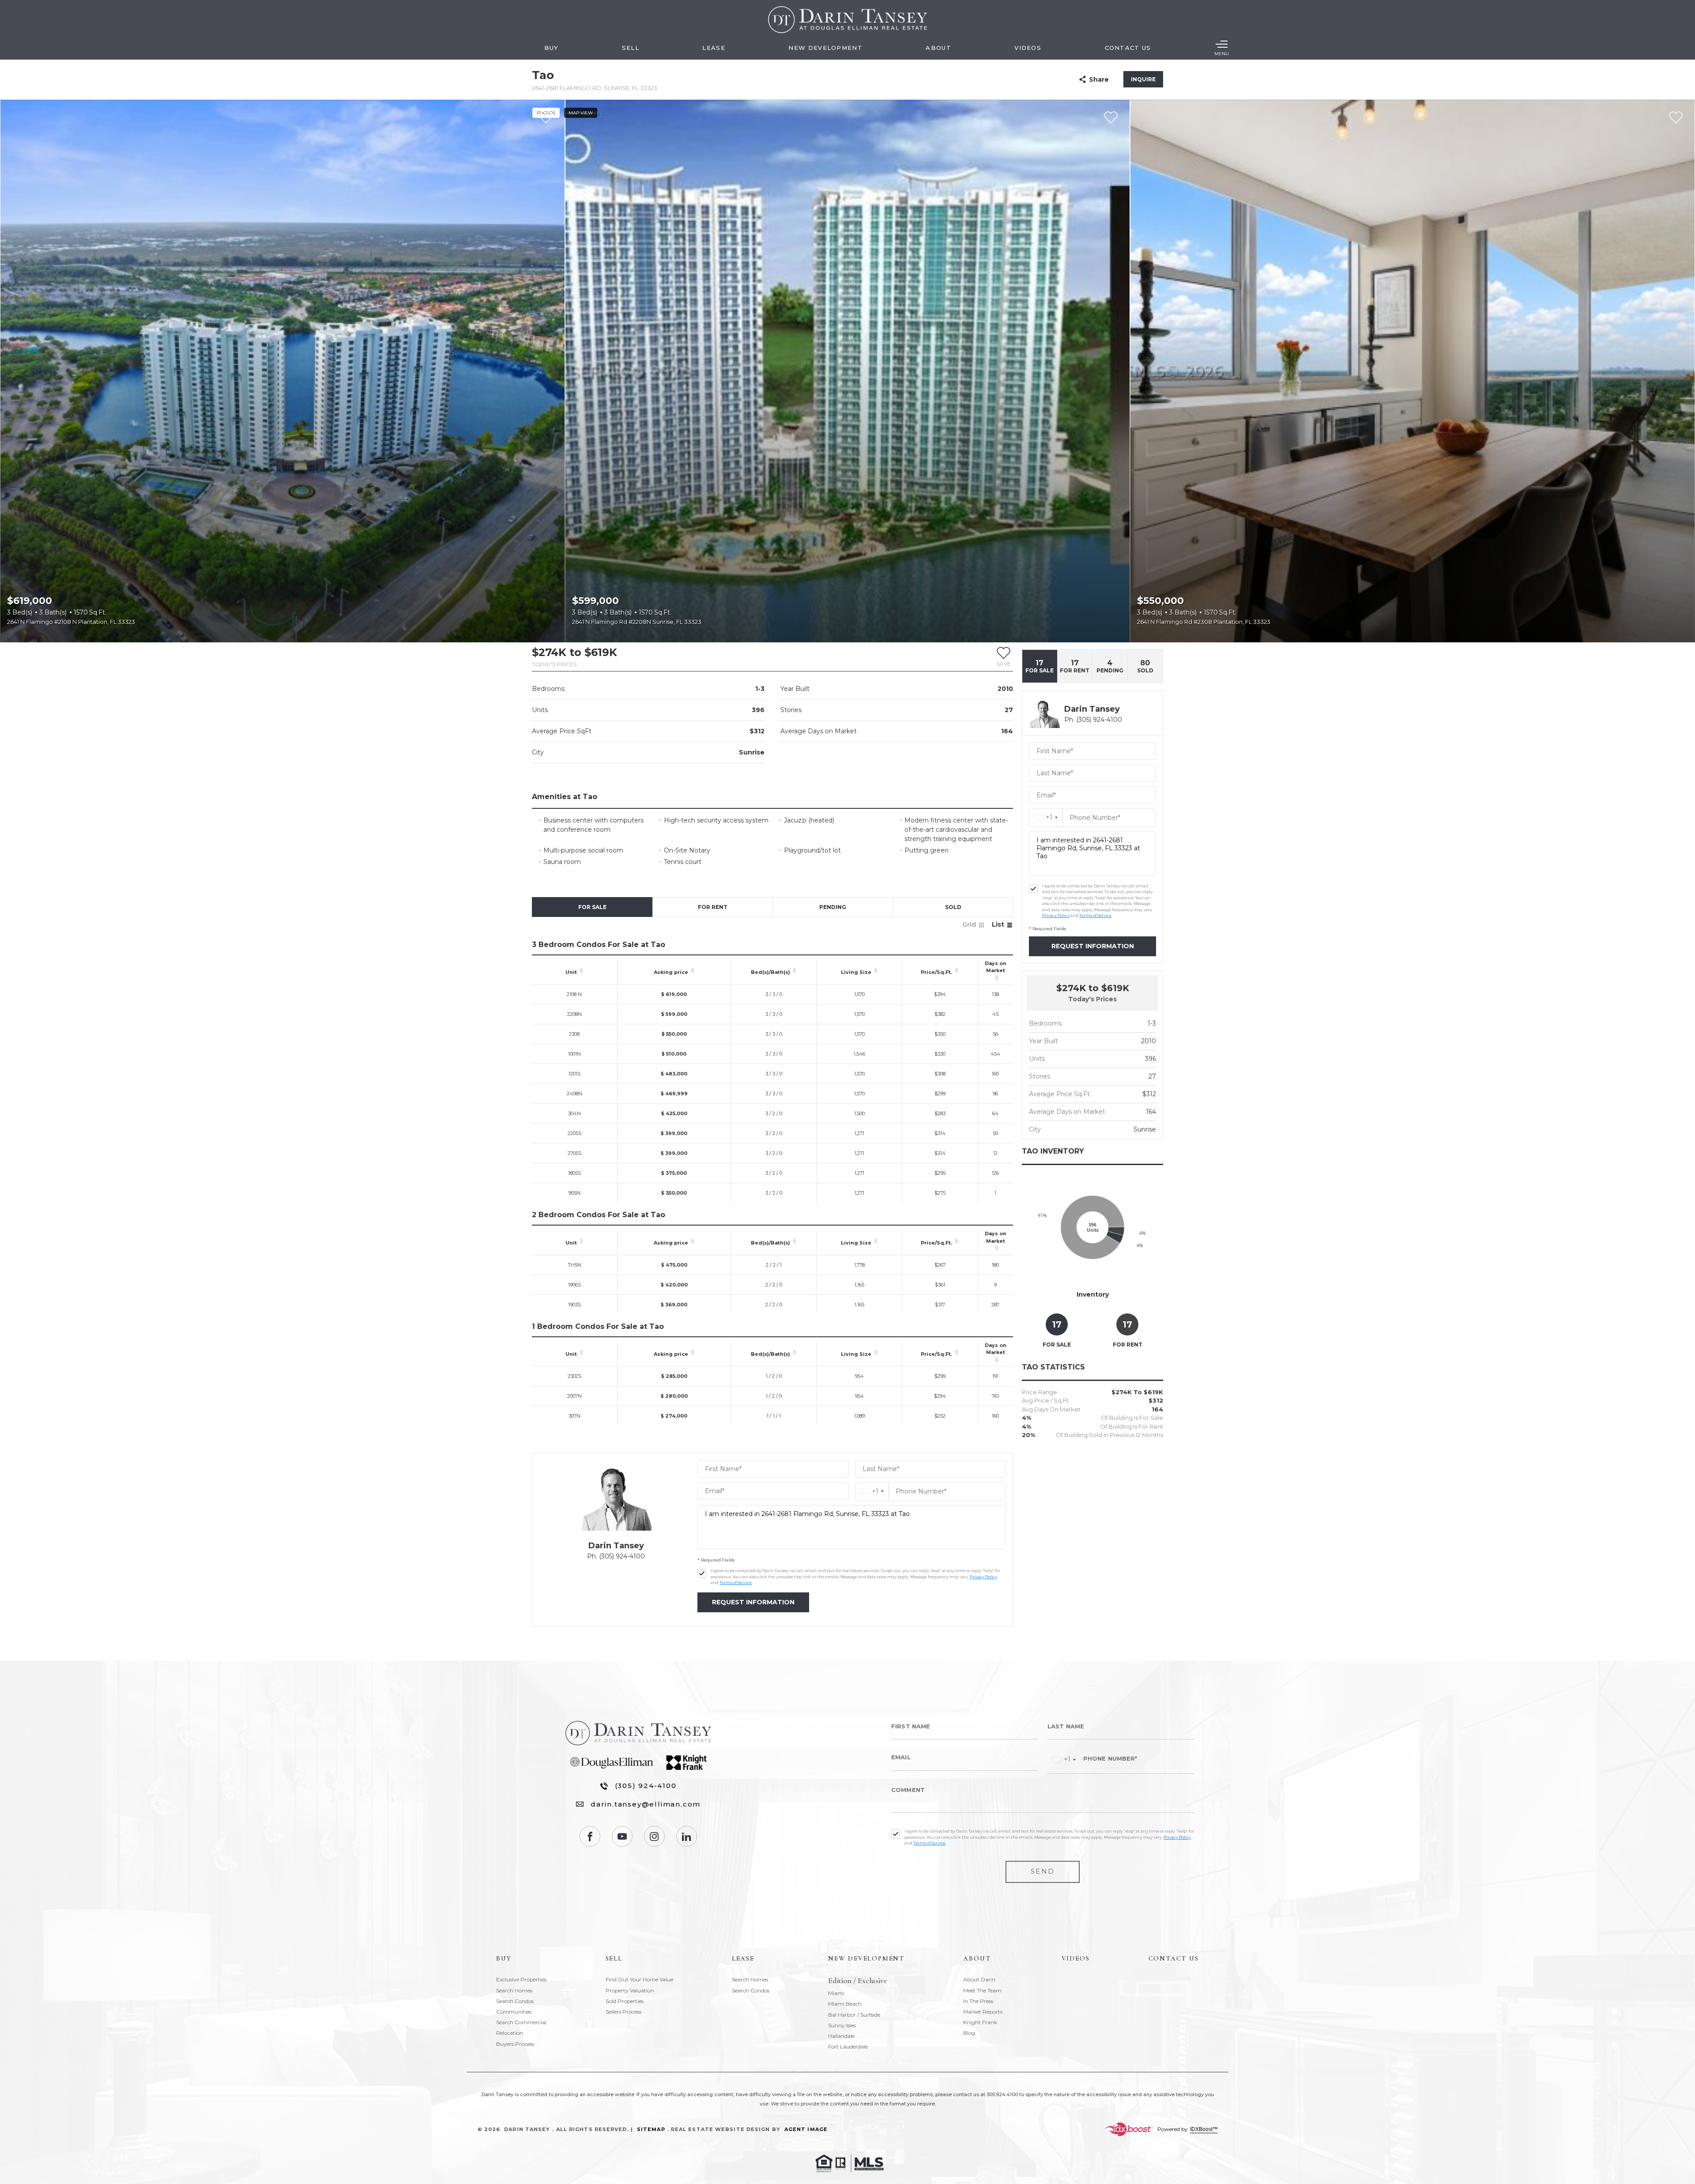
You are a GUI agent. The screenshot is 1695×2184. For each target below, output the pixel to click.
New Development (825, 48)
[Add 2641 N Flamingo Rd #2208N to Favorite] (1111, 118)
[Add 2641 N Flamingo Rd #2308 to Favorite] (1676, 118)
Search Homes (514, 1990)
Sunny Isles (842, 2025)
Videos (1028, 48)
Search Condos (515, 2001)
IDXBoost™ (1204, 2129)
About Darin (979, 1979)
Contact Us (1128, 48)
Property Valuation (630, 1990)
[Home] (847, 20)
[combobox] (872, 1492)
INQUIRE (1143, 79)
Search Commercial (521, 2022)
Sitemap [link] (651, 2129)
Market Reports (983, 2012)
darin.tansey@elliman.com (646, 1804)
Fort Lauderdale (848, 2046)
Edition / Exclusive (858, 1981)
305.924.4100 (1002, 2094)
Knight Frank (980, 2022)
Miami (836, 1993)
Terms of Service (736, 1582)
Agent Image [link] (806, 2129)
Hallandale (841, 2036)
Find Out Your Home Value (639, 1979)
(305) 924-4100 (646, 1786)
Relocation (510, 2033)
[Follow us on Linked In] (687, 1836)
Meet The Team (982, 1990)
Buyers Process (515, 2044)
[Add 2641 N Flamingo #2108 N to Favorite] (546, 118)
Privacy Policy (983, 1577)
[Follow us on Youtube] (622, 1836)
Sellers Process (623, 2012)
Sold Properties (625, 2001)
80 (1145, 666)
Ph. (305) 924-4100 (616, 1556)
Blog (969, 2033)
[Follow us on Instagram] (654, 1836)
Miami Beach (845, 2004)
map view (581, 113)
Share (1099, 79)
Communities (514, 2012)
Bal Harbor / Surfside (854, 2015)
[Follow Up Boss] (702, 1573)
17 (1040, 666)
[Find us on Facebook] (590, 1836)
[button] (1004, 656)
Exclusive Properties (521, 1979)
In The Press (978, 2001)
